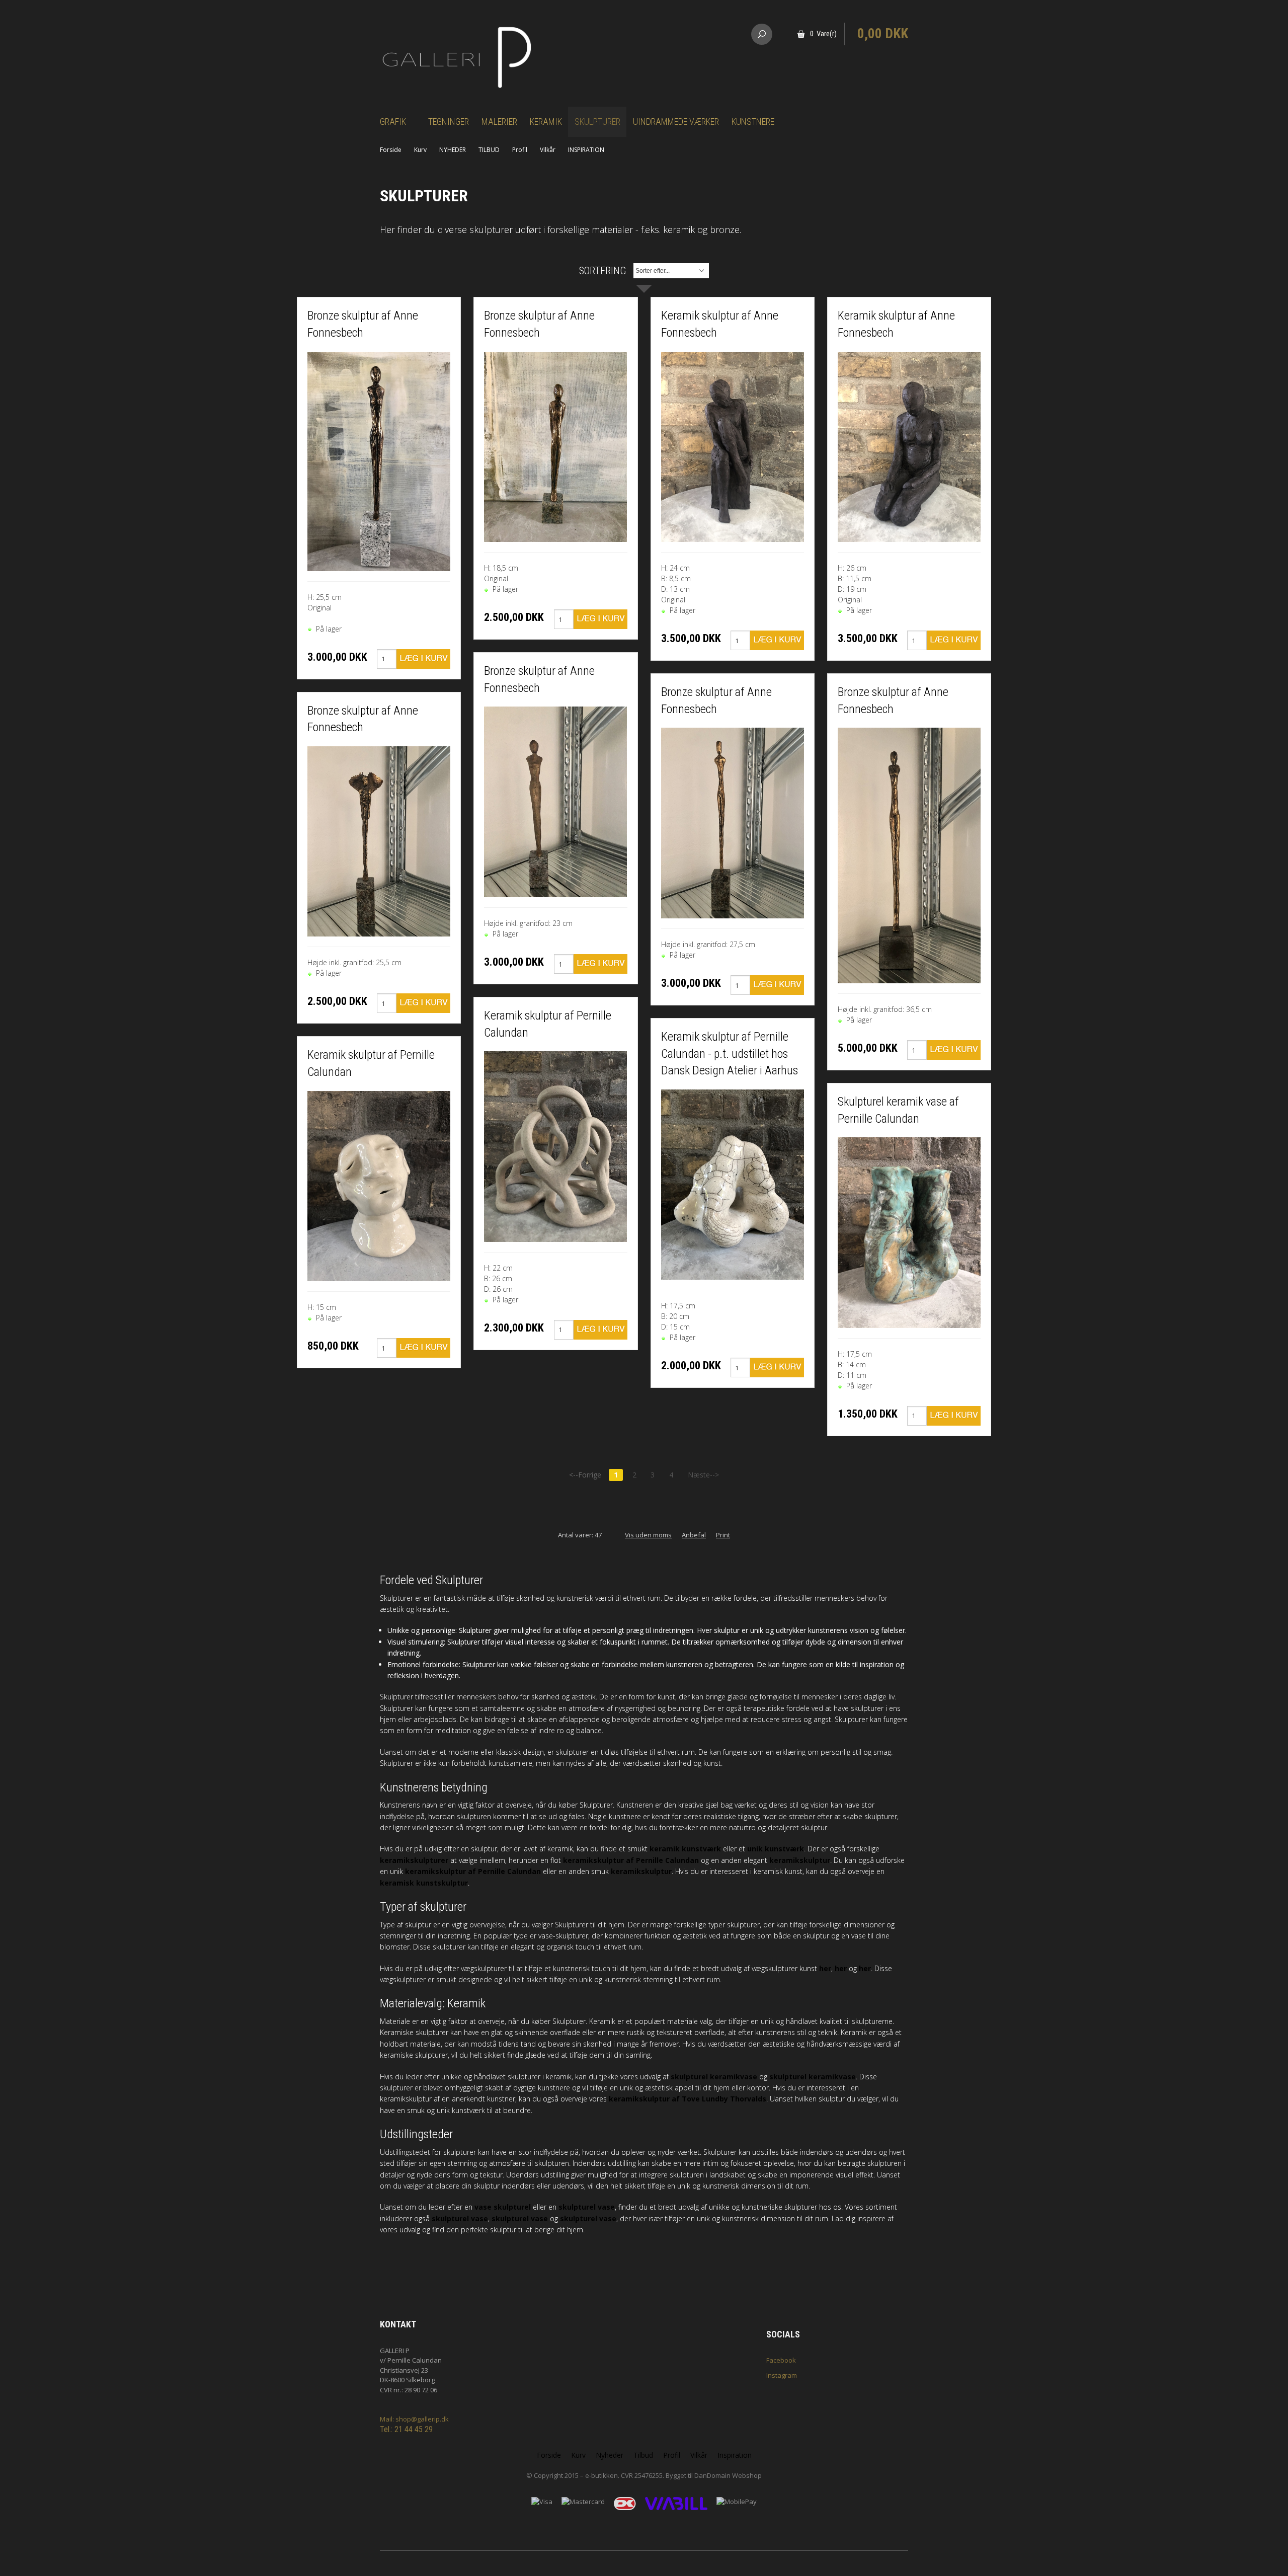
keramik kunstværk (685, 1849)
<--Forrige (585, 1475)
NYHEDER (453, 150)
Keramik (546, 122)
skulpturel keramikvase (714, 2077)
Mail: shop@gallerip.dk (414, 2419)
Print (723, 1535)
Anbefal (694, 1535)
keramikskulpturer (414, 1860)
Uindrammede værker (676, 122)
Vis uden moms (648, 1535)
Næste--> (703, 1475)
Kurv (420, 150)
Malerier (499, 122)
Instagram (782, 2375)
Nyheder (610, 2455)
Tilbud (643, 2455)
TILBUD (489, 150)
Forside (391, 150)
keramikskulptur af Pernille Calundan (631, 1860)
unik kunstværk (776, 1849)
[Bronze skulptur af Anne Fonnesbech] (379, 460)
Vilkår (548, 150)
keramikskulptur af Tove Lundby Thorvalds (688, 2099)
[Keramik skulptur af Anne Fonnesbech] (733, 446)
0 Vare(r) (823, 34)
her (825, 1968)
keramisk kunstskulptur (424, 1883)
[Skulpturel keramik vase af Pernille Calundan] (909, 1232)
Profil (520, 150)
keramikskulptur (800, 1860)
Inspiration (735, 2455)
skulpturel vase (587, 2207)
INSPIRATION (586, 150)
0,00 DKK (883, 34)
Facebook (781, 2360)
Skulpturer (597, 122)
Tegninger (449, 122)
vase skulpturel (503, 2207)
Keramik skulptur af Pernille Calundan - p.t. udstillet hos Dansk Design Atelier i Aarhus (730, 1053)
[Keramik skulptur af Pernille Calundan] (379, 1185)
